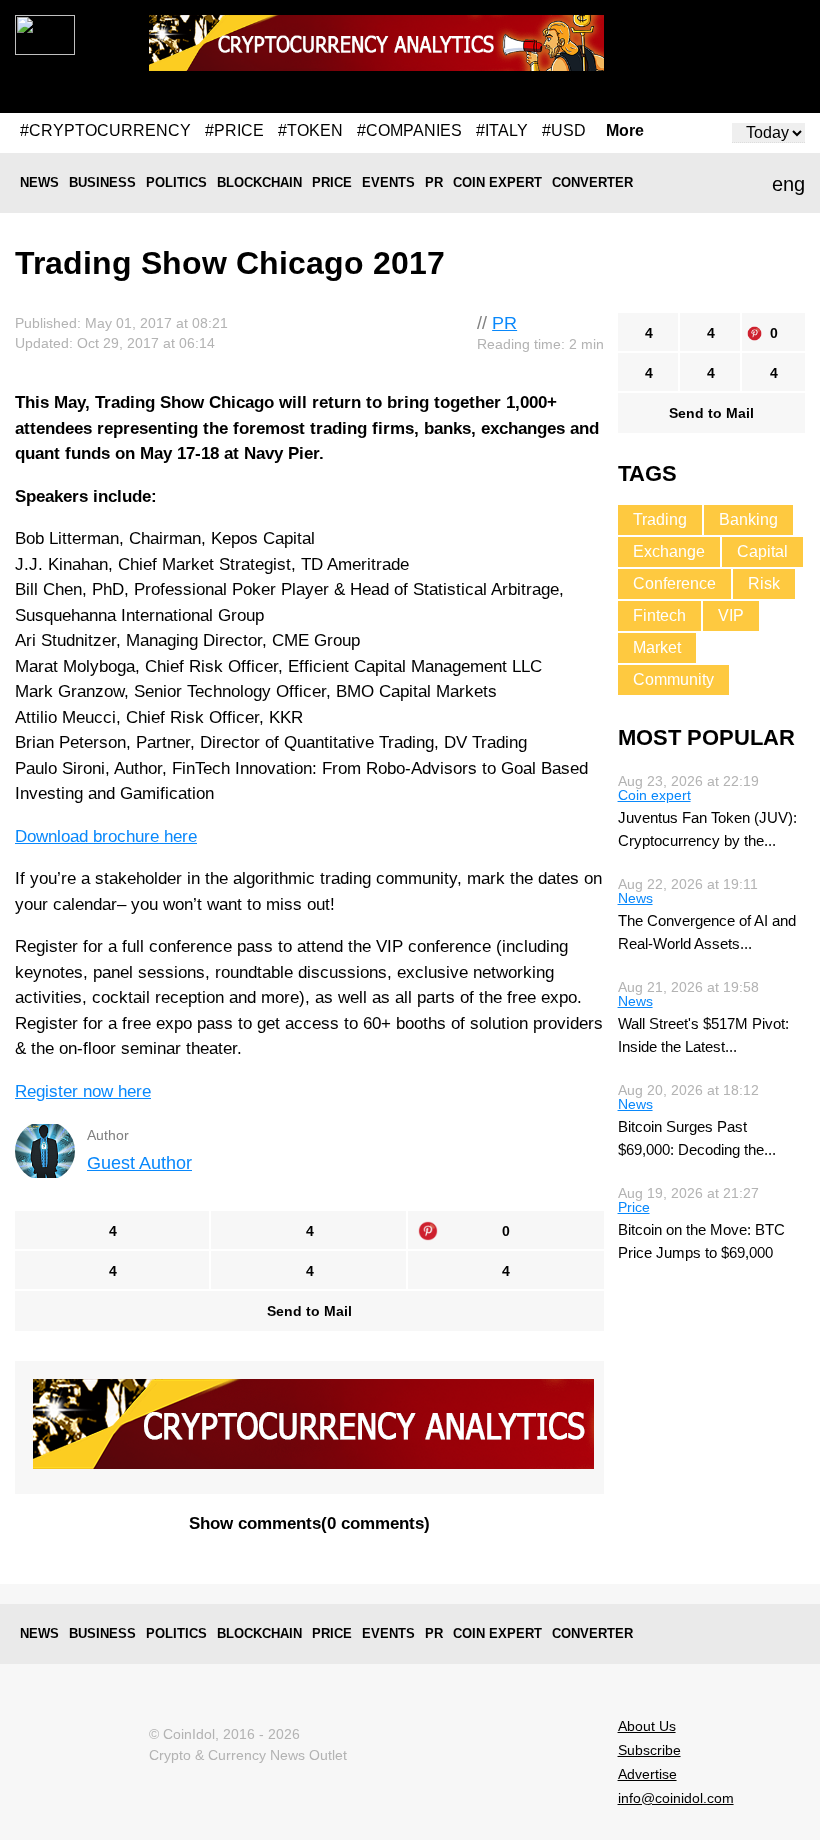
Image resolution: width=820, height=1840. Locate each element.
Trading (660, 519)
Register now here (83, 1091)
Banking (748, 519)
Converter (592, 182)
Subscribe (649, 1750)
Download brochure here (106, 836)
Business (102, 182)
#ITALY (502, 130)
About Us (647, 1726)
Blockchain (259, 182)
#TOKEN (310, 130)
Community (673, 679)
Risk (764, 583)
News (39, 182)
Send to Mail (309, 1311)
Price (332, 182)
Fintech (659, 615)
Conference (674, 583)
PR (434, 182)
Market (657, 647)
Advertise (647, 1774)
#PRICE (234, 130)
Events (388, 182)
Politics (176, 182)
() (309, 1523)
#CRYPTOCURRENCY (105, 130)
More (625, 131)
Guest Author (139, 1163)
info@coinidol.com (676, 1798)
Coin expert (497, 182)
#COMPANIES (409, 130)
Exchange (669, 551)
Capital (762, 551)
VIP (731, 615)
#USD (564, 130)
